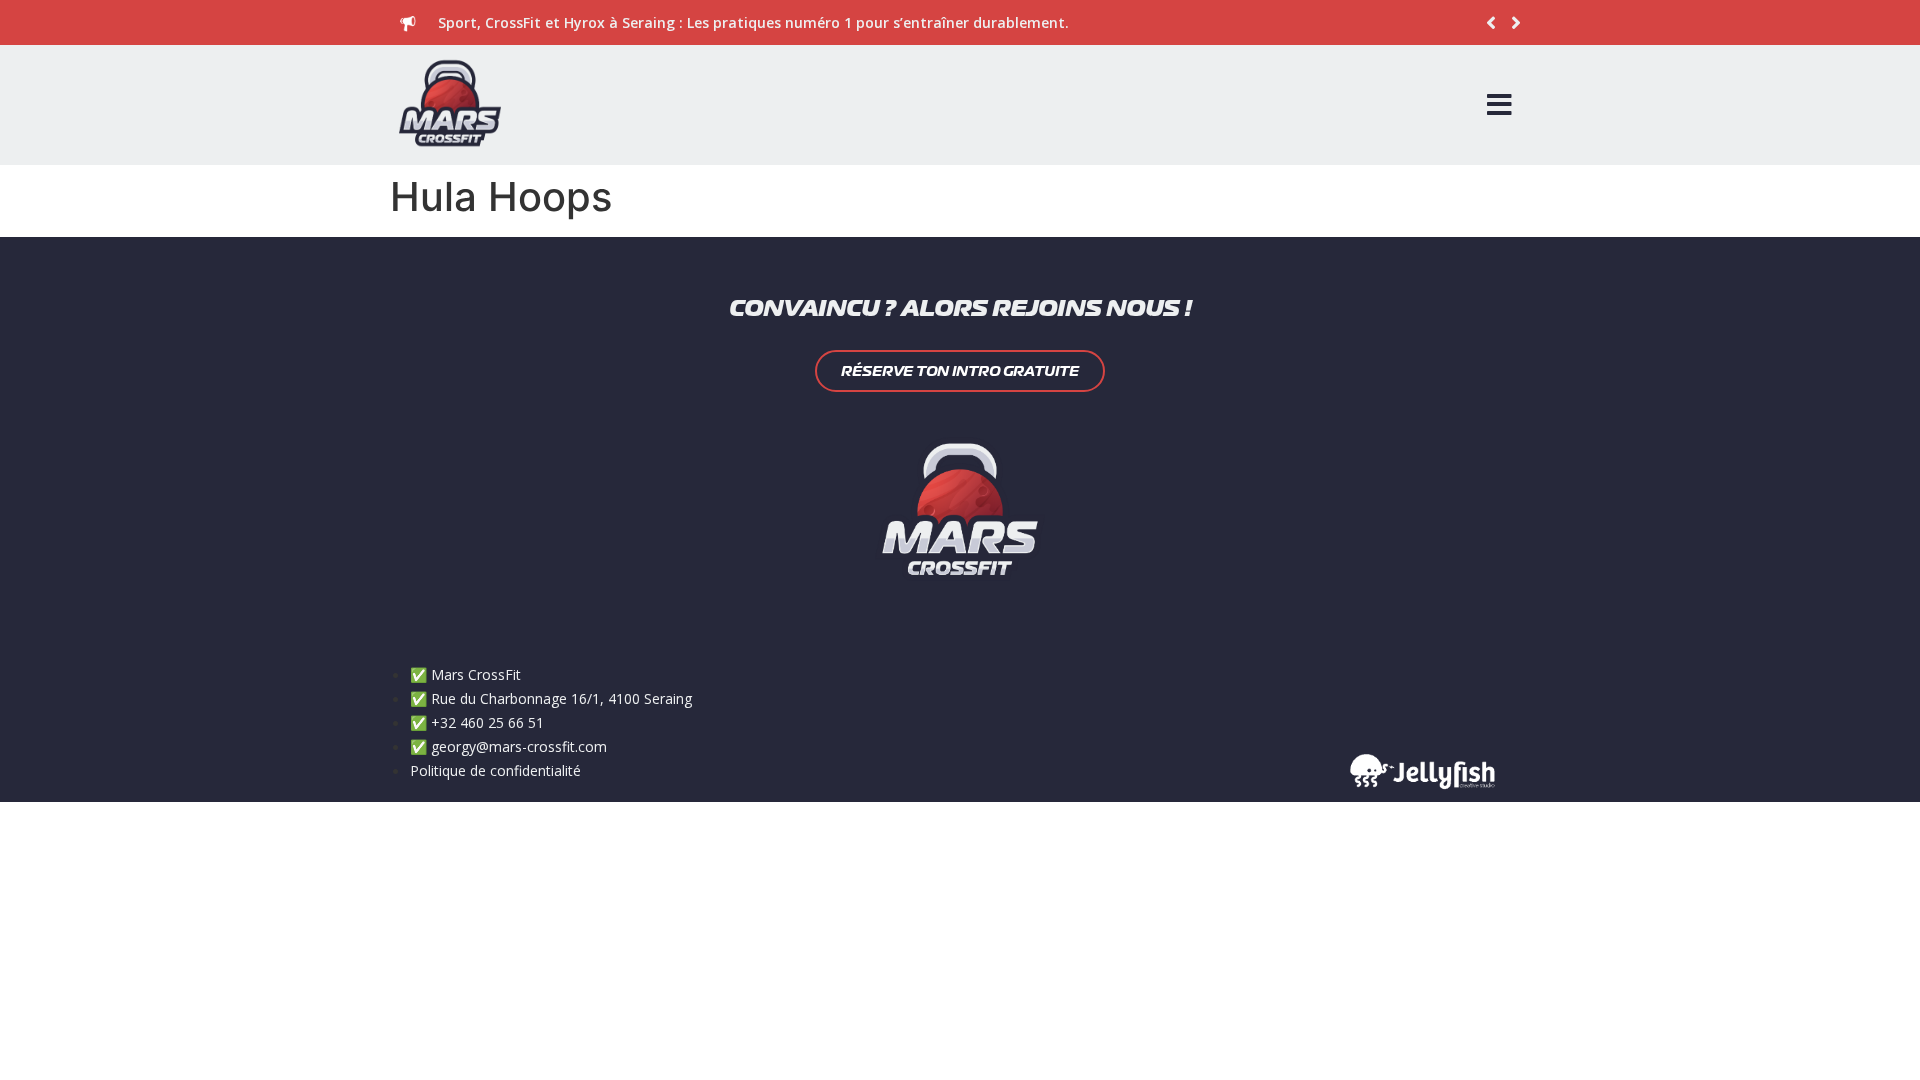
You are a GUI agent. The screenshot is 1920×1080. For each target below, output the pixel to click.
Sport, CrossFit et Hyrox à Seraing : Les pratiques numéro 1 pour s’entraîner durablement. (753, 22)
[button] (1516, 23)
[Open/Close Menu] (1499, 105)
